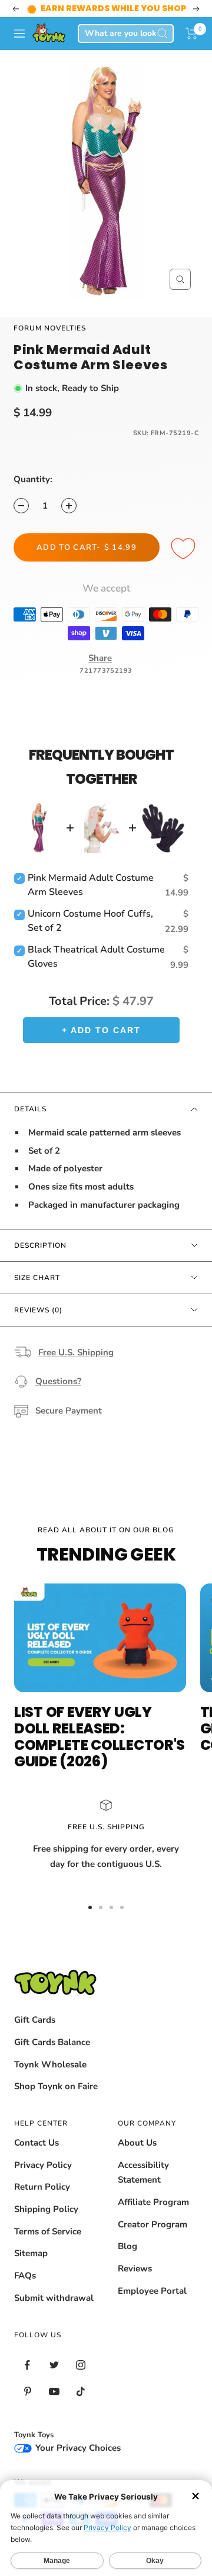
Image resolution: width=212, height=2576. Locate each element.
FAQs (25, 2276)
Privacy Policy (43, 2165)
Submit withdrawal (54, 2298)
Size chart (37, 1278)
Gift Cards (35, 2020)
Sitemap (31, 2253)
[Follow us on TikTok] (80, 2392)
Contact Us (37, 2143)
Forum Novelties (50, 328)
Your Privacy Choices (77, 2448)
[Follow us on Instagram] (80, 2365)
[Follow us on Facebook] (27, 2365)
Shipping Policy (46, 2209)
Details (30, 1109)
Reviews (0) (38, 1310)
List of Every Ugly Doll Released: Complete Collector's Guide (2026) (100, 1737)
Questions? (58, 1381)
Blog (127, 2246)
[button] (192, 34)
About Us (137, 2143)
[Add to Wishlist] (185, 549)
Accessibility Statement (143, 2173)
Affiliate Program (153, 2202)
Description (40, 1245)
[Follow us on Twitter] (54, 2365)
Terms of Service (48, 2231)
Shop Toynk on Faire (56, 2086)
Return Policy (42, 2187)
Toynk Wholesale (50, 2064)
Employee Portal (152, 2291)
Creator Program (153, 2224)
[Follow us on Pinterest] (27, 2392)
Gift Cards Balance (52, 2042)
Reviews (135, 2268)
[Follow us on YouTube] (54, 2392)
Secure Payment (69, 1411)
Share (100, 658)
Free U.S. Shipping (76, 1352)
